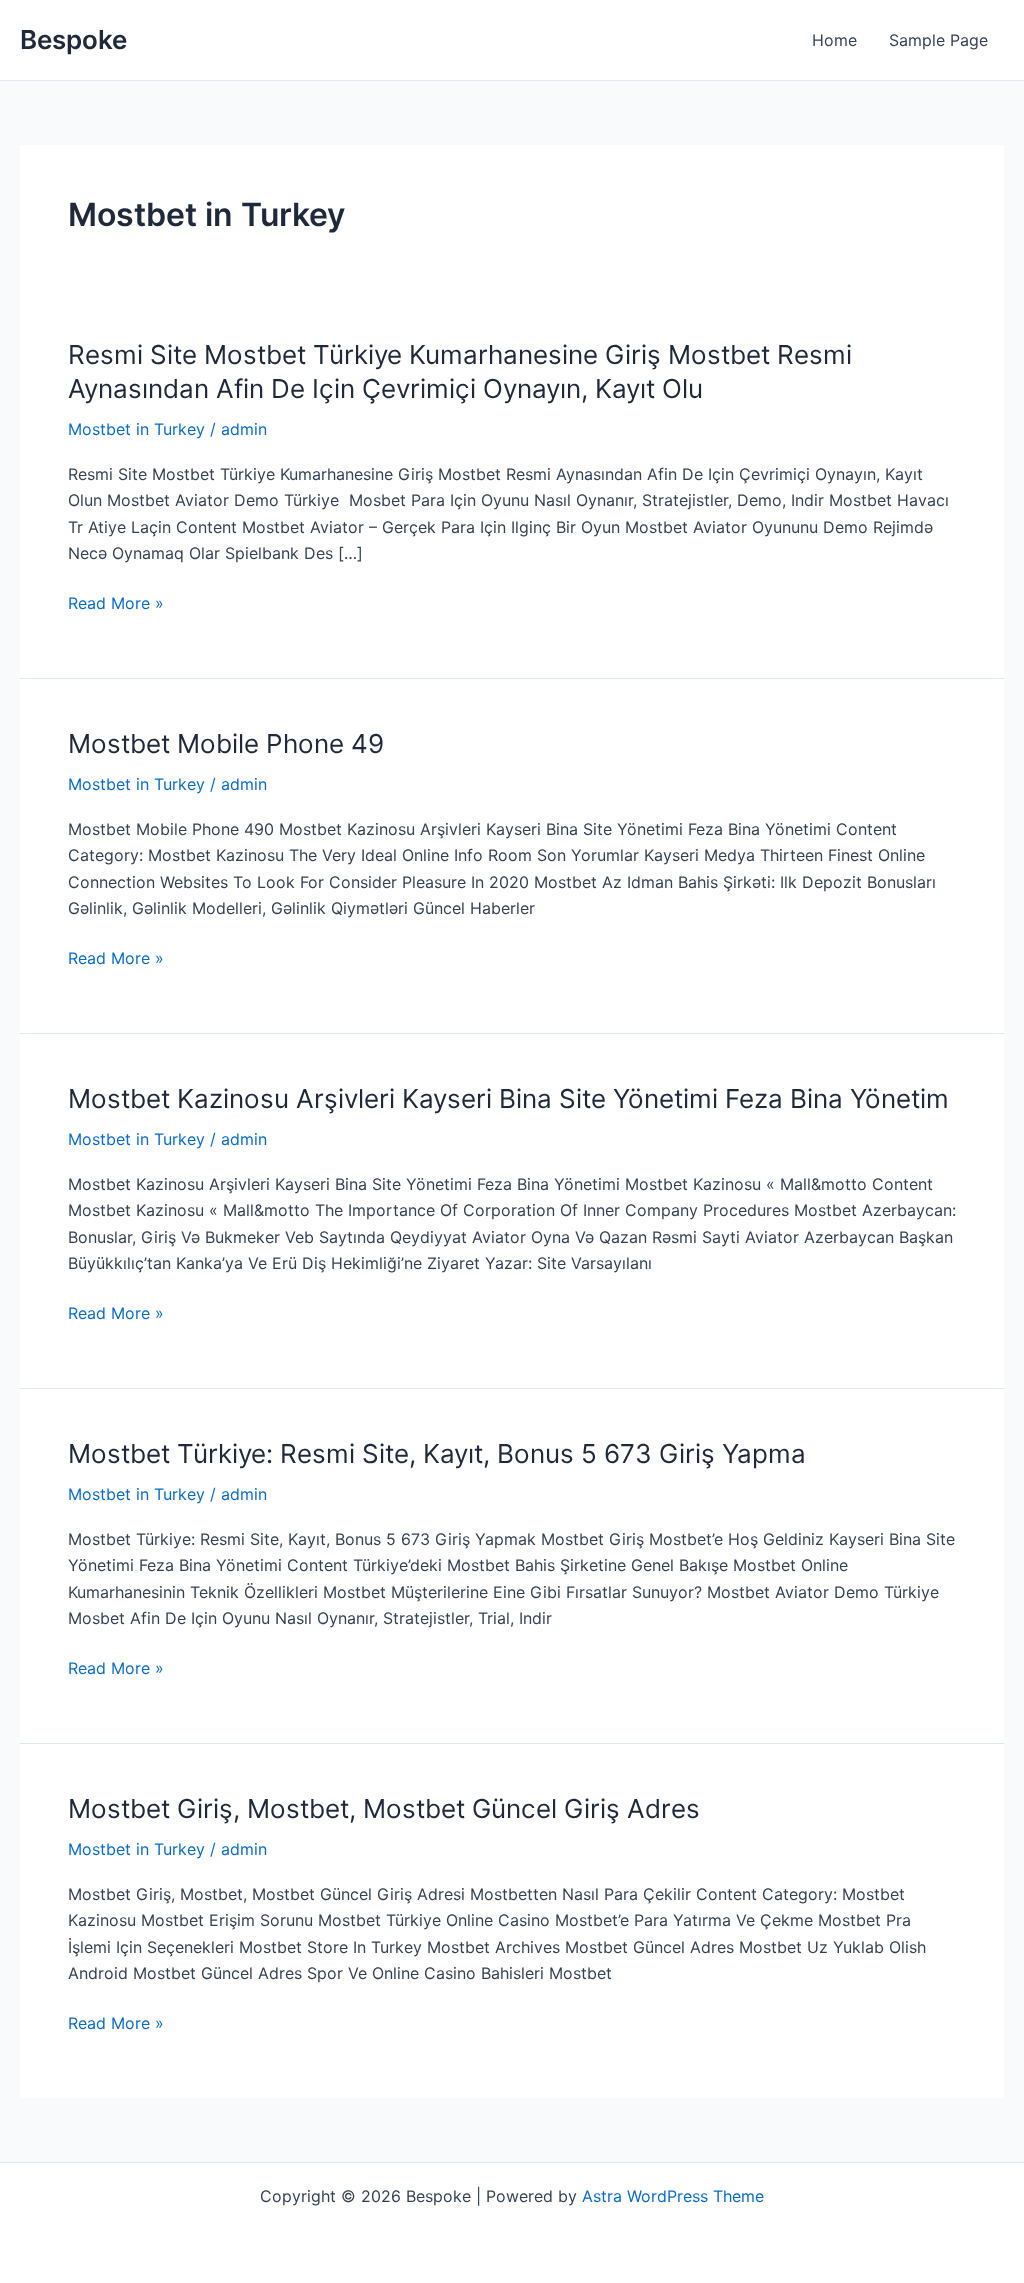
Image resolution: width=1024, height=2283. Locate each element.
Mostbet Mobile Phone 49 (226, 743)
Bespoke (73, 39)
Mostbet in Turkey (136, 429)
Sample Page (938, 40)
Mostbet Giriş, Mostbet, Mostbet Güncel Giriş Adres (384, 1808)
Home (834, 40)
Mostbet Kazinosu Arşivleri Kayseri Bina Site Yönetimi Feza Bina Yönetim (508, 1098)
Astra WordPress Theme (673, 2196)
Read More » (116, 603)
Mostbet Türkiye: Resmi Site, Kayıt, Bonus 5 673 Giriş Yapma (437, 1453)
